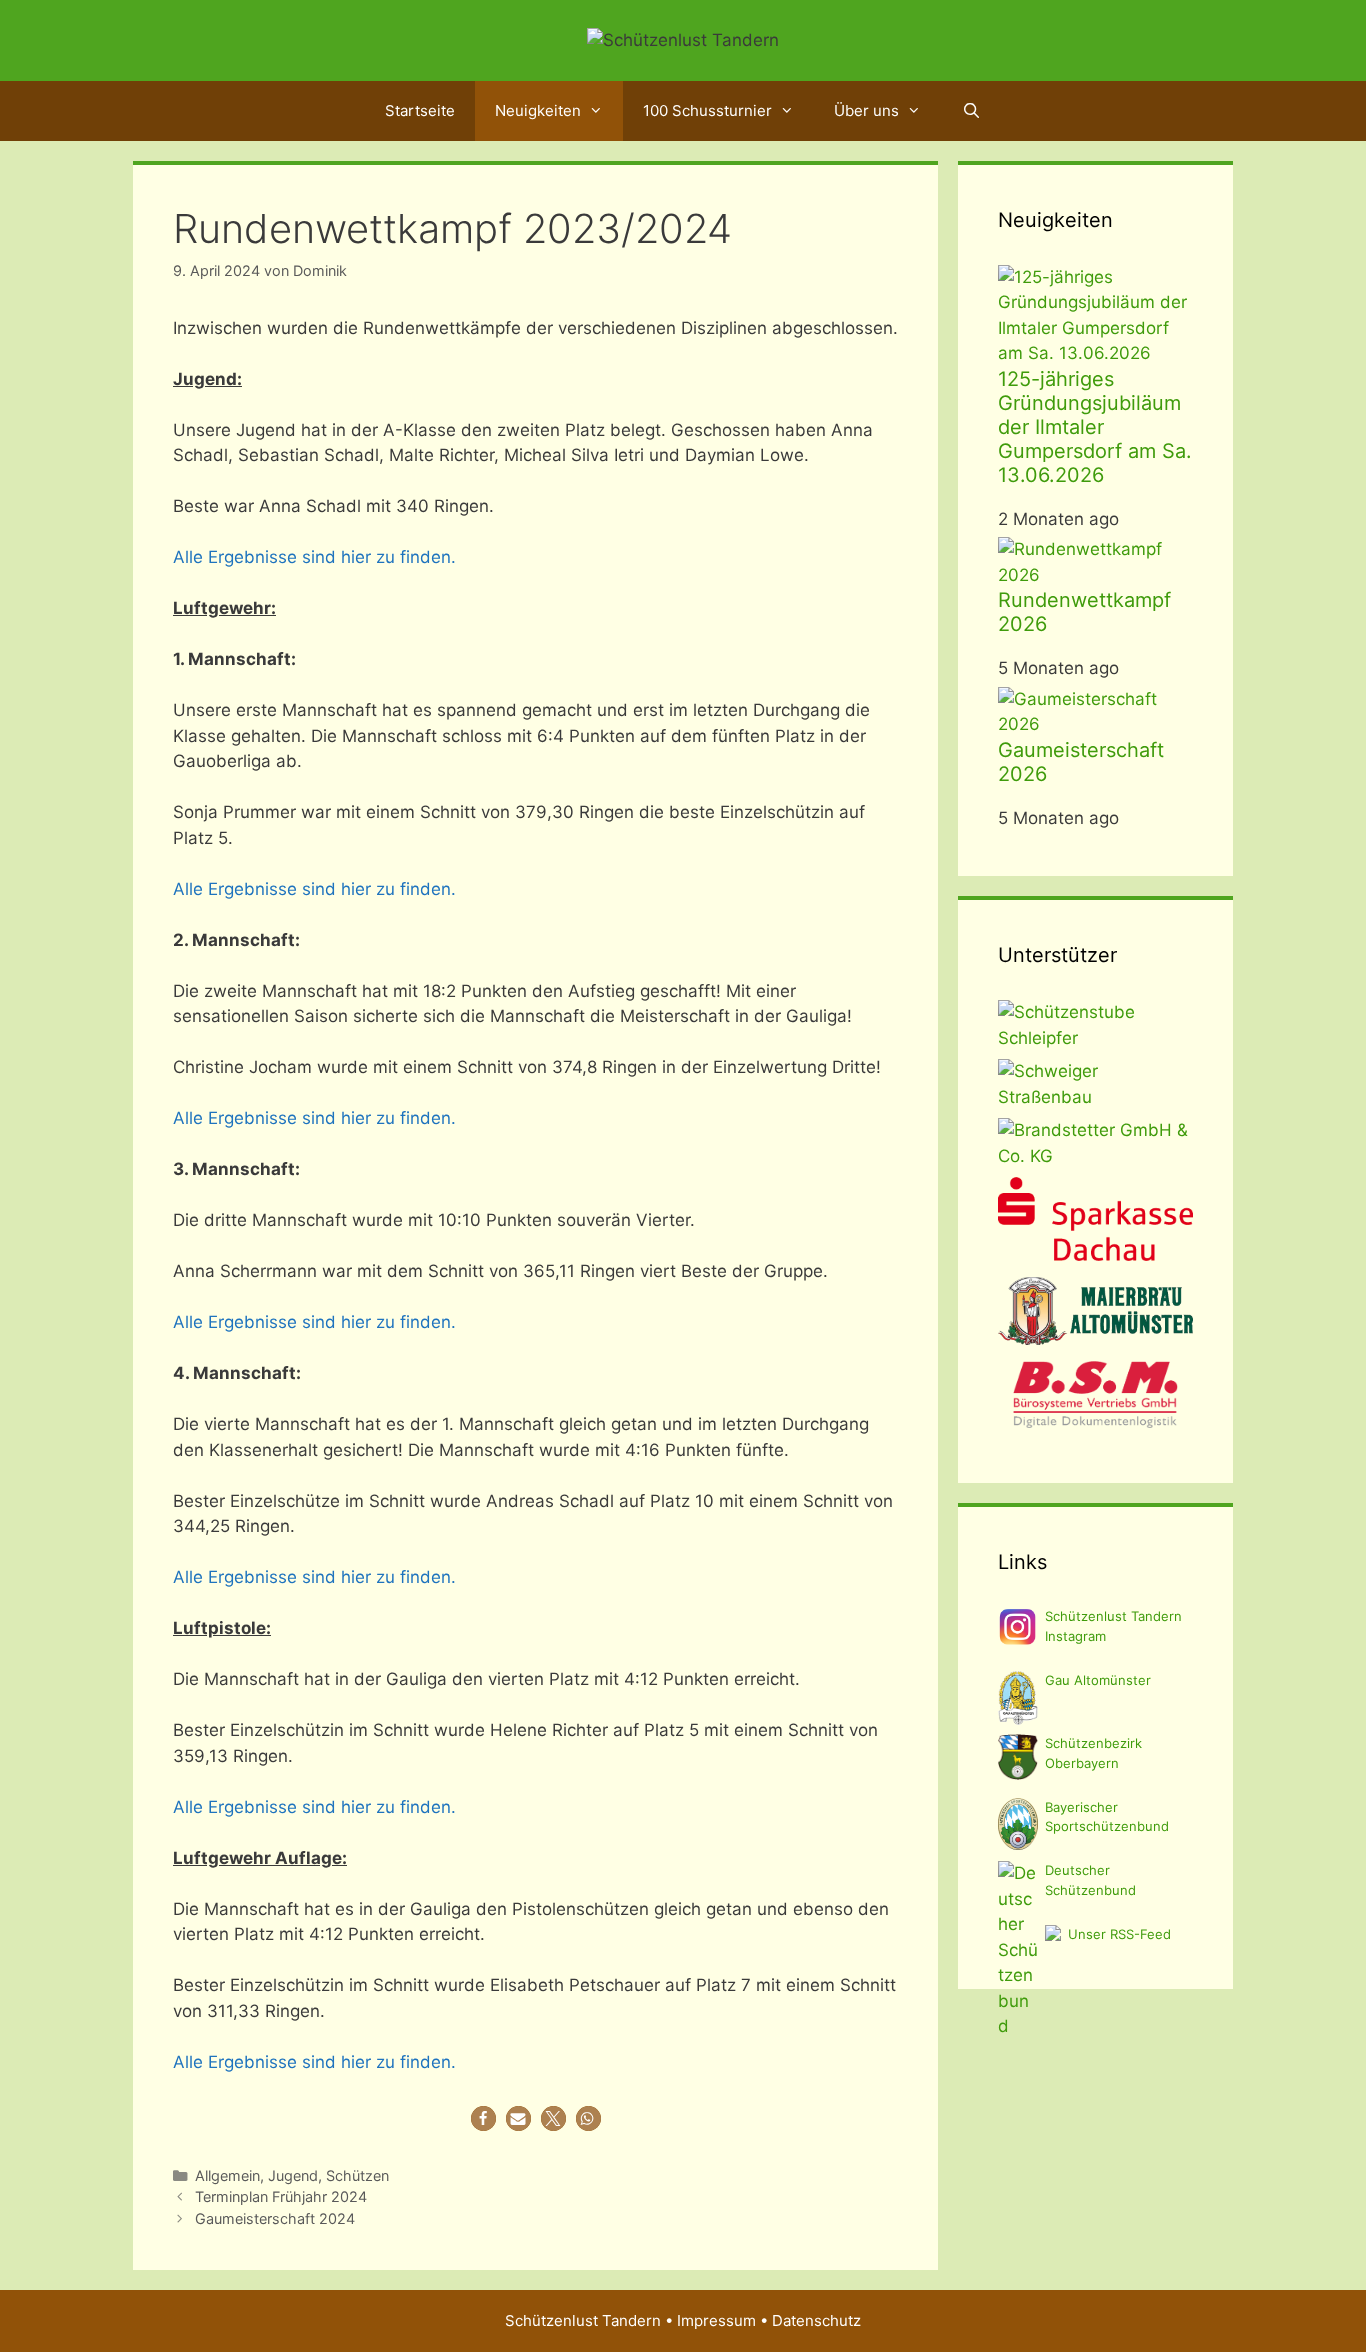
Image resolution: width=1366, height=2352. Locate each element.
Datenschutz (816, 2320)
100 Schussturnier (707, 110)
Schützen (357, 2175)
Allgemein (227, 2175)
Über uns (866, 110)
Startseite (420, 110)
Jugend (293, 2175)
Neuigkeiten (538, 110)
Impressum (716, 2320)
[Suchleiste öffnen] (970, 111)
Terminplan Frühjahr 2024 (281, 2196)
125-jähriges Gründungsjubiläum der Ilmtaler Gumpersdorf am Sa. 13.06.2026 (1095, 427)
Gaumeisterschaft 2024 (275, 2218)
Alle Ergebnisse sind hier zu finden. (314, 557)
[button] (483, 2118)
